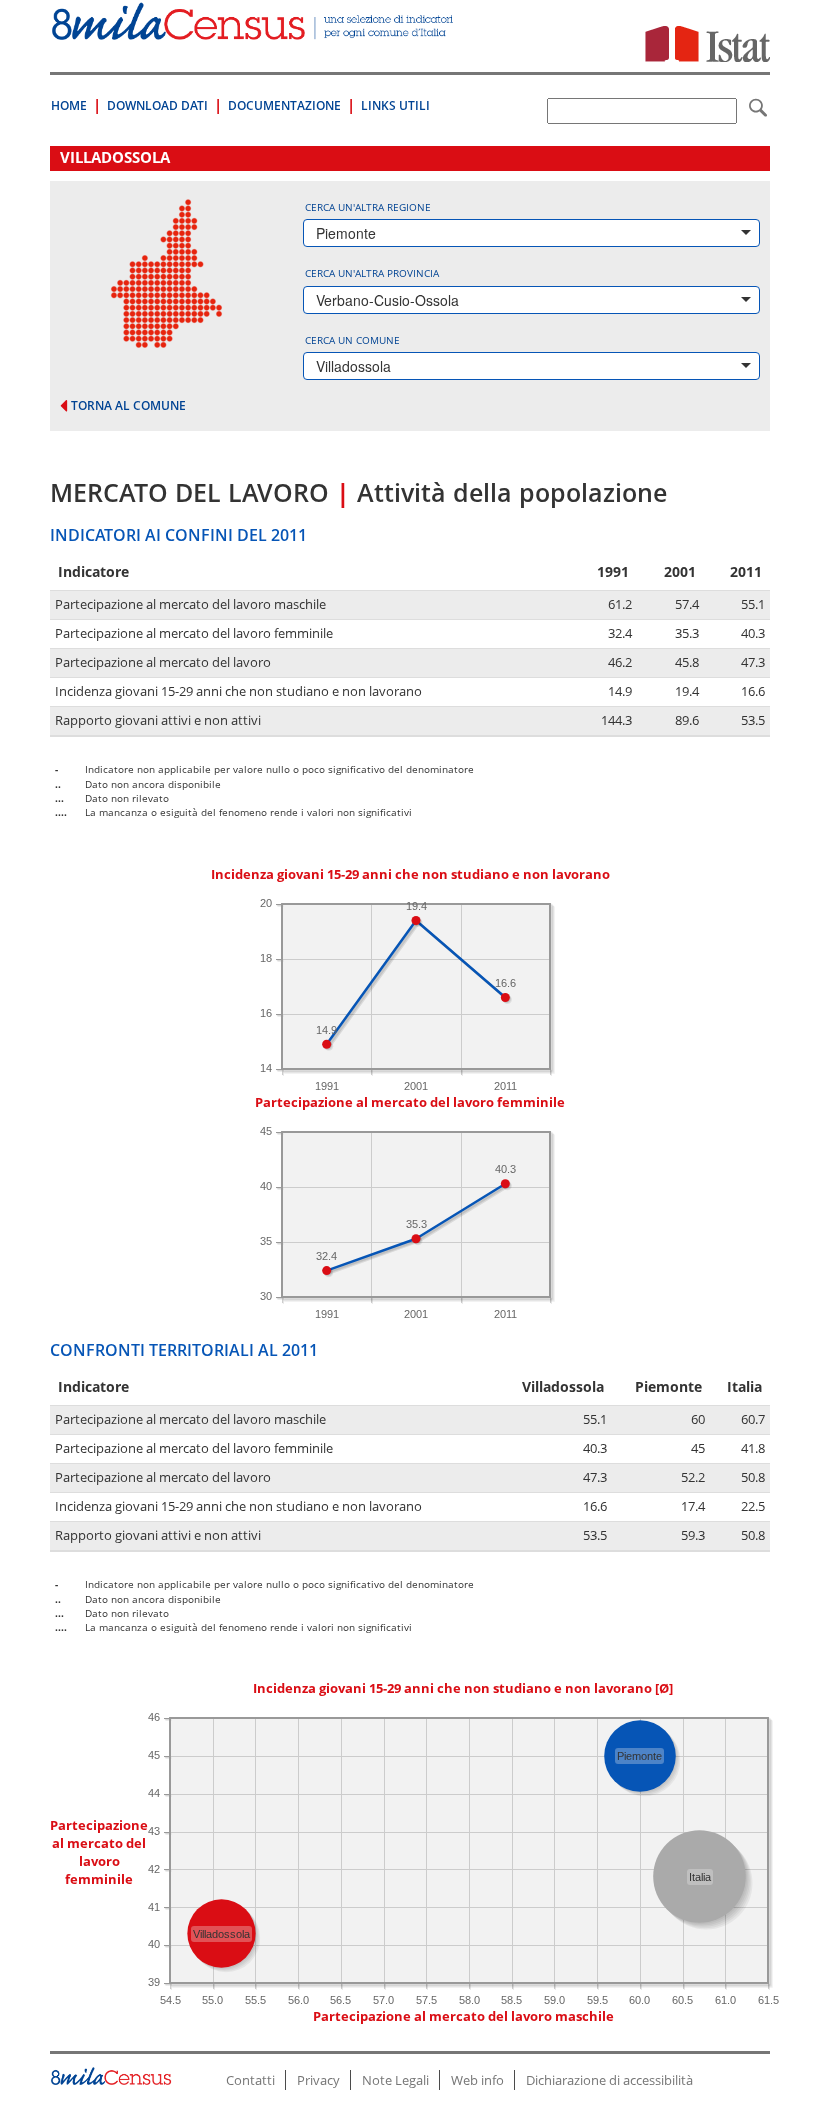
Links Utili (395, 105)
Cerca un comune (352, 340)
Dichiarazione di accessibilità (609, 2080)
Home (69, 105)
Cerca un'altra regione (368, 207)
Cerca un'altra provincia (372, 273)
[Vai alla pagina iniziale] (254, 29)
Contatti (250, 2080)
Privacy (318, 2080)
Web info (477, 2080)
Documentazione (284, 105)
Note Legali (395, 2080)
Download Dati (157, 105)
